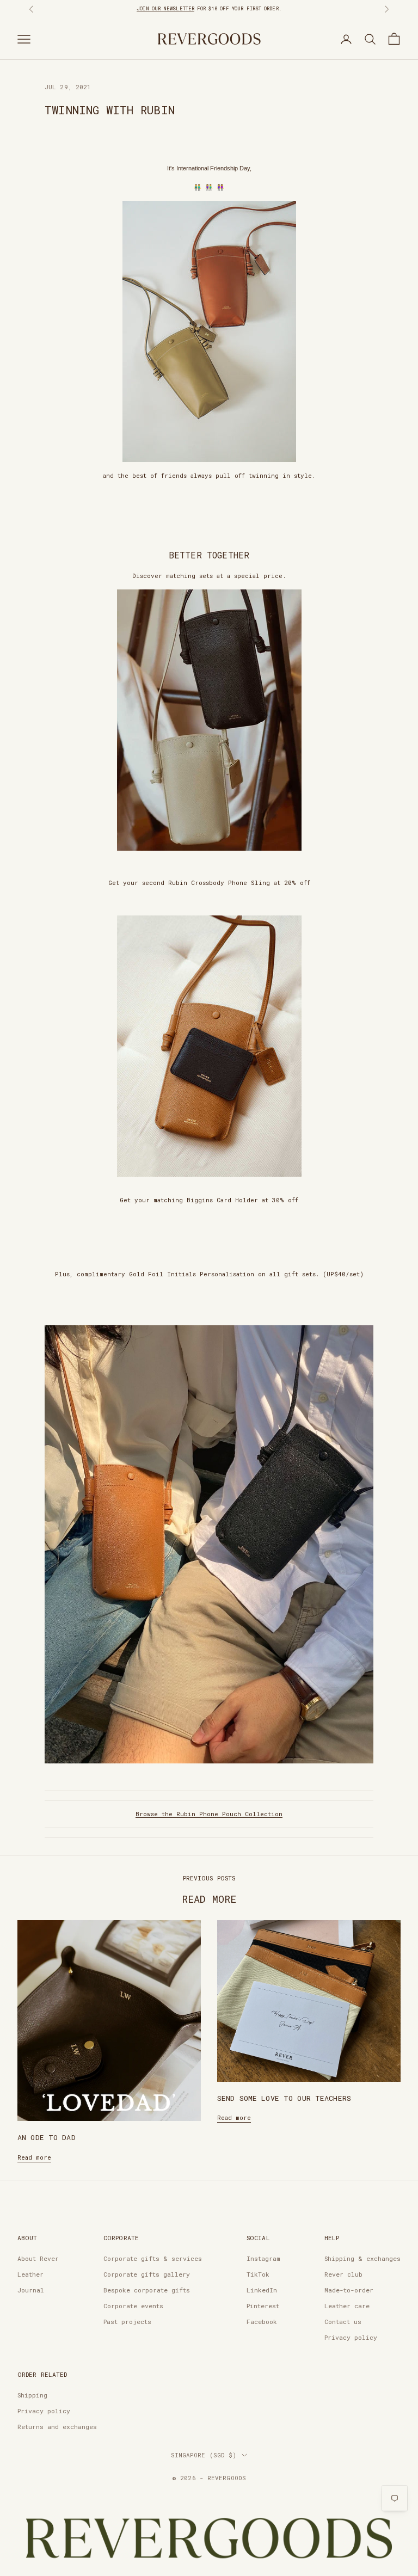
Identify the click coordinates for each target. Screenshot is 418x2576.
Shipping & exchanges (362, 2258)
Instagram (263, 2258)
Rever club (343, 2274)
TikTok (258, 2274)
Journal (31, 2290)
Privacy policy (351, 2337)
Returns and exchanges (57, 2427)
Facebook (262, 2322)
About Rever (38, 2258)
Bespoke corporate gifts (147, 2290)
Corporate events (133, 2306)
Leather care (347, 2306)
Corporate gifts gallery (147, 2274)
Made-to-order (349, 2290)
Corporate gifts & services (153, 2258)
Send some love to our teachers (284, 2098)
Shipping (32, 2395)
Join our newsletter (165, 8)
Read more (34, 2157)
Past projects (127, 2322)
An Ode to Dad (47, 2137)
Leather (30, 2274)
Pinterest (263, 2306)
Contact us (343, 2322)
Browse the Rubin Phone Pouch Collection (209, 1814)
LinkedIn (262, 2290)
